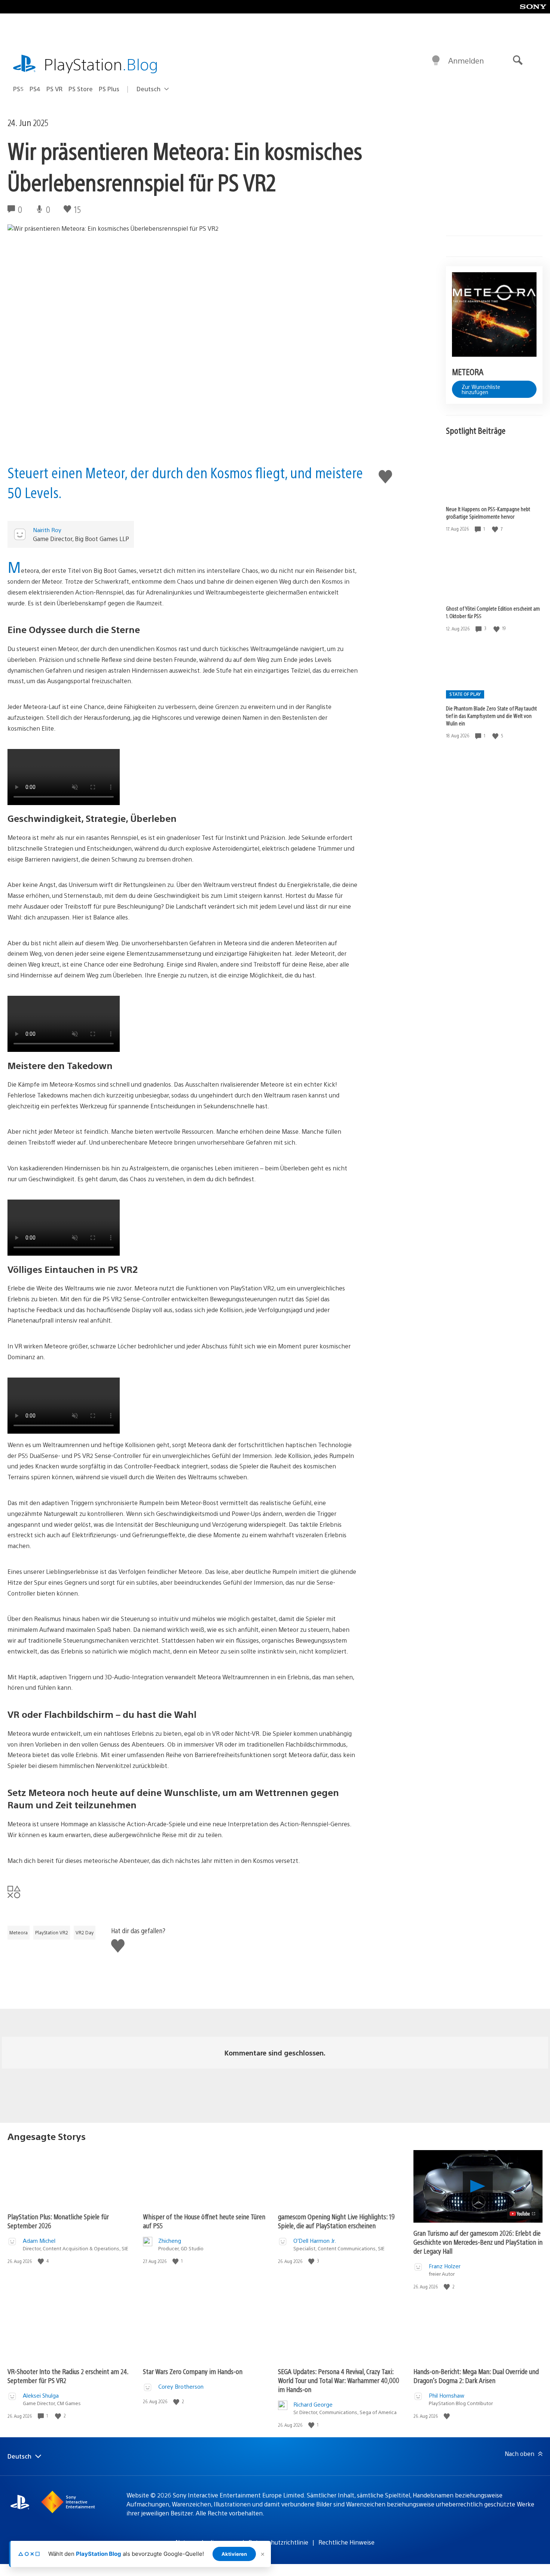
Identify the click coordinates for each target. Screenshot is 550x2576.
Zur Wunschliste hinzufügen (481, 389)
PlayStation (101, 64)
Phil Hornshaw (447, 2395)
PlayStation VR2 (52, 1932)
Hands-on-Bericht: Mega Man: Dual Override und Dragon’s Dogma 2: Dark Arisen (476, 2376)
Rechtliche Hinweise (346, 2542)
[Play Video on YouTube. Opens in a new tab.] (523, 2214)
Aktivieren (234, 2554)
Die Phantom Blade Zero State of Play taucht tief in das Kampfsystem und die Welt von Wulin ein (491, 716)
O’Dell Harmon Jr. (315, 2240)
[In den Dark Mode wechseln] (436, 61)
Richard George (313, 2404)
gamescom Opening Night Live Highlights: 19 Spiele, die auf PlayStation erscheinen (336, 2221)
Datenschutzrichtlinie (278, 2542)
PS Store (81, 89)
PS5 (18, 89)
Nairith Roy (47, 530)
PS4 (35, 89)
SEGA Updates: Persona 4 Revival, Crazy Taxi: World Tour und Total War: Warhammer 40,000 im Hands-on (339, 2380)
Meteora (19, 1932)
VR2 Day (85, 1932)
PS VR (54, 89)
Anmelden (466, 60)
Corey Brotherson (181, 2386)
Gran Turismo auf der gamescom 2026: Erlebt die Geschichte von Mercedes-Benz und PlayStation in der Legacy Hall (478, 2242)
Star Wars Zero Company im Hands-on (193, 2371)
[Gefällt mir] (496, 529)
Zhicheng (170, 2240)
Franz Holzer (445, 2266)
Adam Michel (39, 2240)
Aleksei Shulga (41, 2395)
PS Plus (109, 89)
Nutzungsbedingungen (207, 2542)
